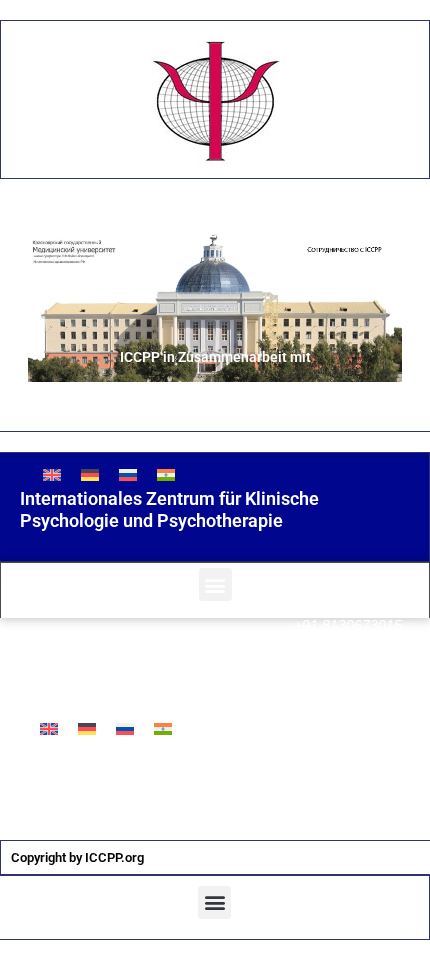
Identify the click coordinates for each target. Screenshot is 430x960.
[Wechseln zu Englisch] (52, 474)
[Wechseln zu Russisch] (128, 474)
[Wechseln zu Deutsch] (90, 474)
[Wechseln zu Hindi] (166, 474)
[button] (215, 584)
